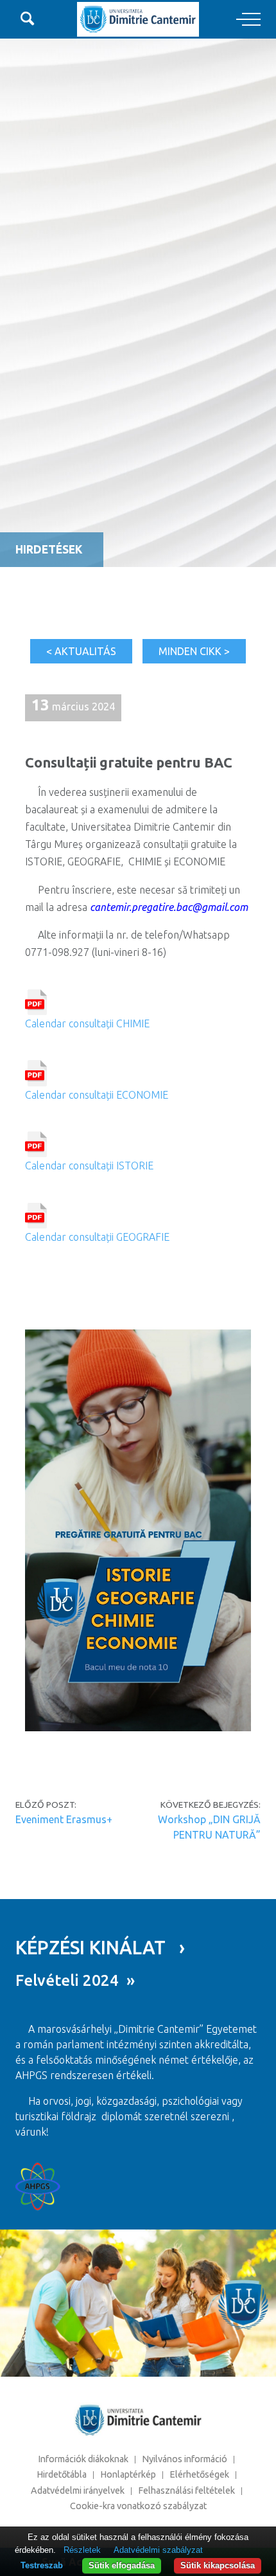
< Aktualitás (81, 651)
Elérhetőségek (199, 2474)
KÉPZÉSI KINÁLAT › (100, 1947)
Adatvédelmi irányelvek (78, 2490)
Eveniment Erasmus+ (64, 1819)
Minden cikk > (194, 651)
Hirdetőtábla (62, 2474)
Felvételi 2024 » (75, 1980)
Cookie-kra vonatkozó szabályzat (138, 2506)
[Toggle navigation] (248, 20)
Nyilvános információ (185, 2459)
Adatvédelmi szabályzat (158, 2550)
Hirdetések (49, 549)
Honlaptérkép (128, 2474)
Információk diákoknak (83, 2459)
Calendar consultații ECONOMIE (97, 1094)
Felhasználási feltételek (186, 2490)
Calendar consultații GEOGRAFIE (97, 1237)
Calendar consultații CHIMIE (87, 1023)
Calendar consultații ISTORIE (89, 1166)
